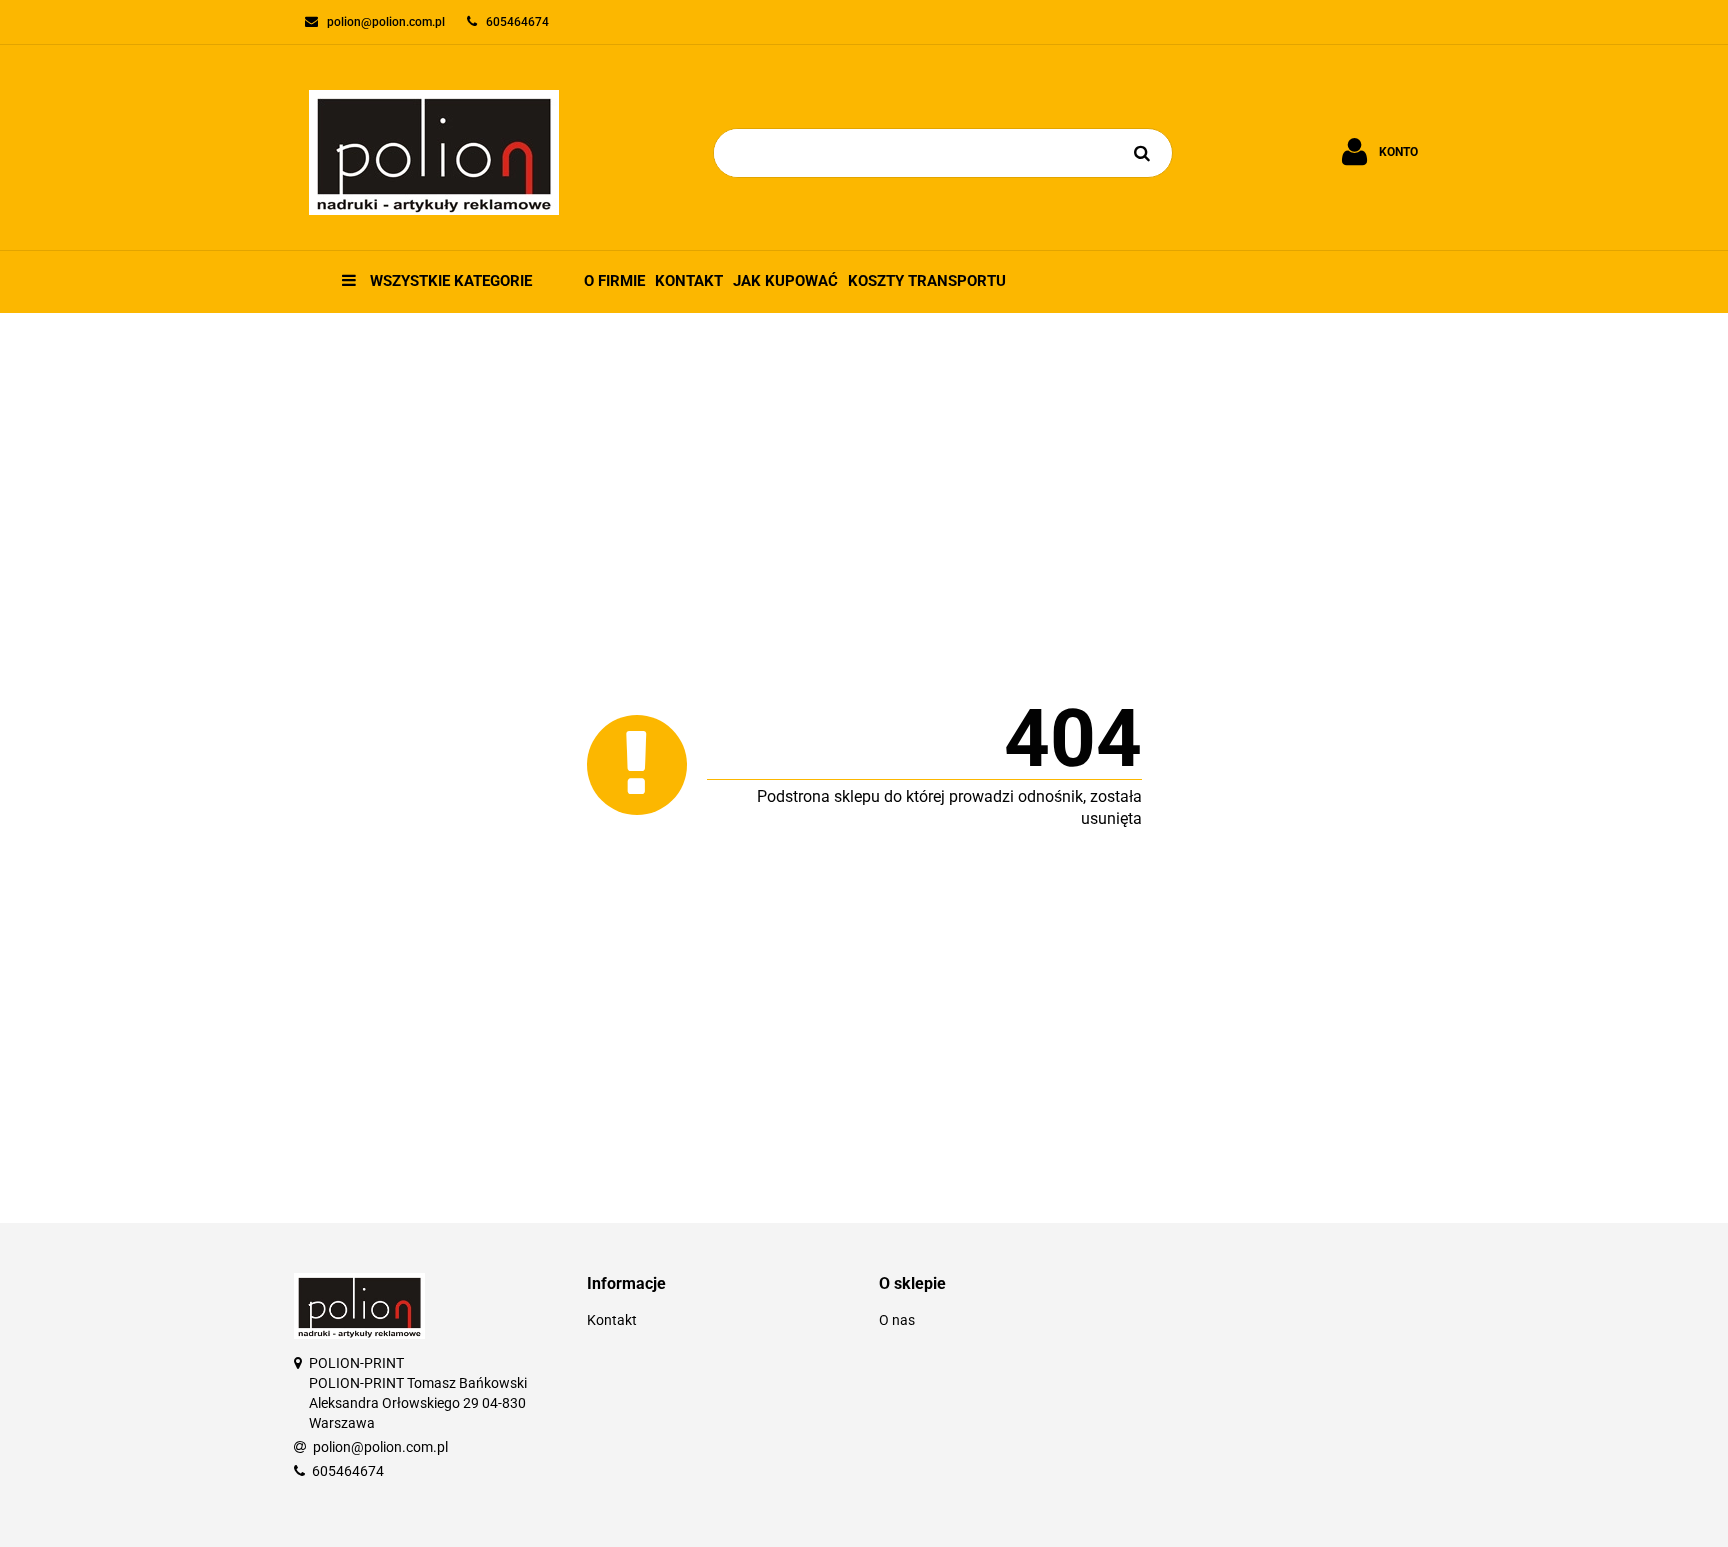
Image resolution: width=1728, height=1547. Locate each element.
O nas (897, 1320)
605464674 (348, 1471)
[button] (718, 1284)
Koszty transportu (927, 281)
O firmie (614, 281)
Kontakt (689, 281)
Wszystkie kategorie (449, 281)
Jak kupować (785, 281)
